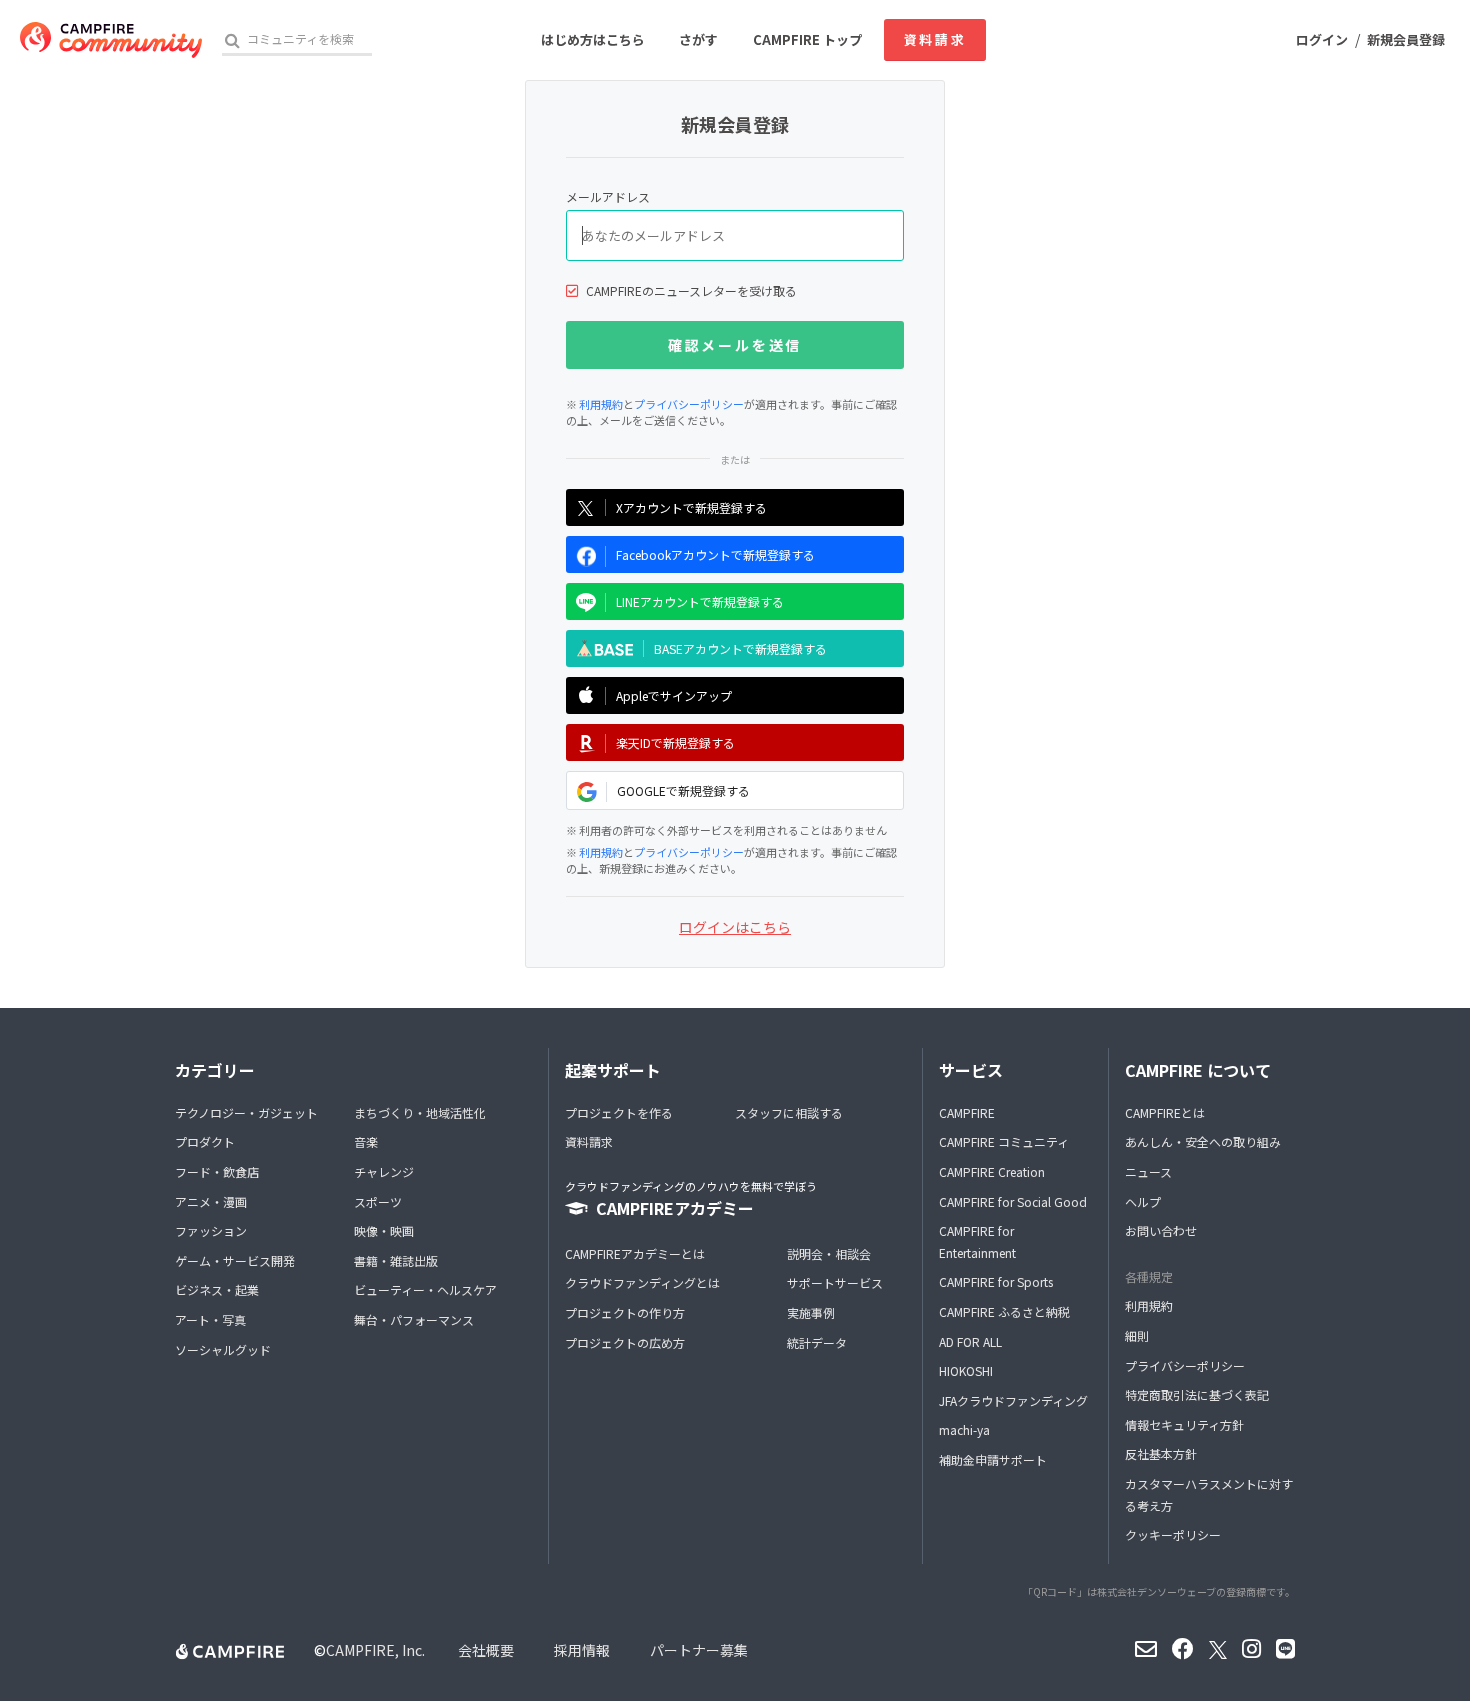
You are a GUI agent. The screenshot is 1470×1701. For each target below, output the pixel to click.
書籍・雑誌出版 (396, 1260)
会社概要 (486, 1650)
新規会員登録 (1406, 39)
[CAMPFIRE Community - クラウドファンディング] (111, 40)
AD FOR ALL (970, 1341)
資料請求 (935, 39)
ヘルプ (1143, 1201)
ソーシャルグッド (223, 1349)
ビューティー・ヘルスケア (425, 1289)
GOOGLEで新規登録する (683, 790)
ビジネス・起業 (217, 1289)
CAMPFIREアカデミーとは (635, 1253)
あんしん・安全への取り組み (1203, 1141)
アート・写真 (210, 1319)
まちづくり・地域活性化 (420, 1112)
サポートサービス (835, 1282)
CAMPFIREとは (1165, 1112)
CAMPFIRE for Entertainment (977, 1241)
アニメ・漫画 (211, 1201)
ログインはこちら (735, 927)
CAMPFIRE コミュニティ (1004, 1141)
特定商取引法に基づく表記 (1197, 1394)
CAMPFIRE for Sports (996, 1281)
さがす (698, 39)
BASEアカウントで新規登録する (740, 648)
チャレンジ (384, 1171)
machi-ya (964, 1429)
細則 (1137, 1335)
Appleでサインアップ (674, 695)
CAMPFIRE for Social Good (1013, 1201)
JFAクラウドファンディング (1013, 1400)
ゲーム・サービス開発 (235, 1260)
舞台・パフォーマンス (414, 1319)
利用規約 (601, 404)
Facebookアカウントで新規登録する (715, 554)
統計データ (817, 1342)
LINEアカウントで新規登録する (700, 601)
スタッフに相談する (789, 1112)
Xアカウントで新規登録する (691, 507)
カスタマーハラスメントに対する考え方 (1209, 1494)
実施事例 (811, 1312)
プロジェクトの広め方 (625, 1342)
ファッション (211, 1230)
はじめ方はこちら (593, 39)
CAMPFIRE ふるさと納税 (1004, 1311)
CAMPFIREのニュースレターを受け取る (691, 290)
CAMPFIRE (967, 1112)
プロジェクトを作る (619, 1112)
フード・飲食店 (217, 1171)
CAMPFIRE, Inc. (375, 1650)
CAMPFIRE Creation (992, 1171)
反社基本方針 (1161, 1453)
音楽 (366, 1141)
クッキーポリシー (1173, 1534)
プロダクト (205, 1141)
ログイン (1322, 39)
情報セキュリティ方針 (1184, 1424)
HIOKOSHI (966, 1370)
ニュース (1148, 1171)
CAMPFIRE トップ (807, 39)
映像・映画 (384, 1230)
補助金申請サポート (993, 1459)
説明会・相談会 (829, 1253)
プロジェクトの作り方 (625, 1312)
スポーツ (378, 1201)
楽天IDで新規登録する (675, 742)
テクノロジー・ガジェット (246, 1112)
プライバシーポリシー (689, 404)
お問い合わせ (1161, 1230)
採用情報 (582, 1650)
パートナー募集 (699, 1650)
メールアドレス (608, 196)
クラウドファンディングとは (642, 1282)
